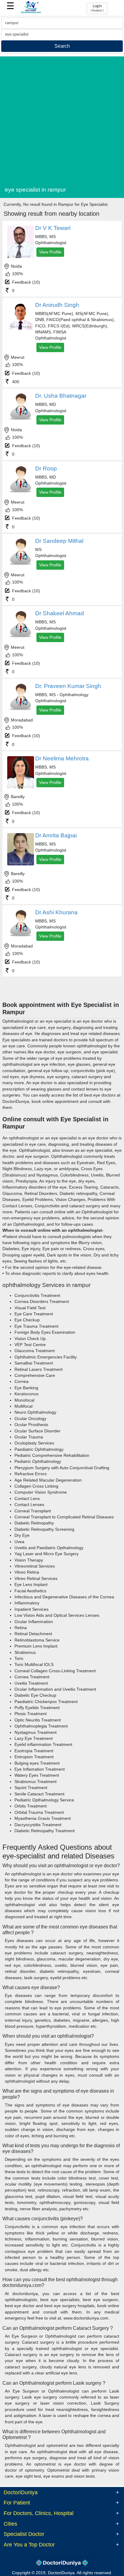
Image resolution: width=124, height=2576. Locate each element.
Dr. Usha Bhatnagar (61, 396)
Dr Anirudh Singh (57, 305)
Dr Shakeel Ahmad (60, 613)
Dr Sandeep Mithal (59, 541)
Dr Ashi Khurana (56, 912)
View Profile (50, 252)
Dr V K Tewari (53, 228)
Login (97, 8)
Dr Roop (46, 468)
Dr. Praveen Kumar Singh (68, 686)
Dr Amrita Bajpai (56, 835)
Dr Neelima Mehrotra (62, 758)
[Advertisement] (62, 119)
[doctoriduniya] (31, 13)
